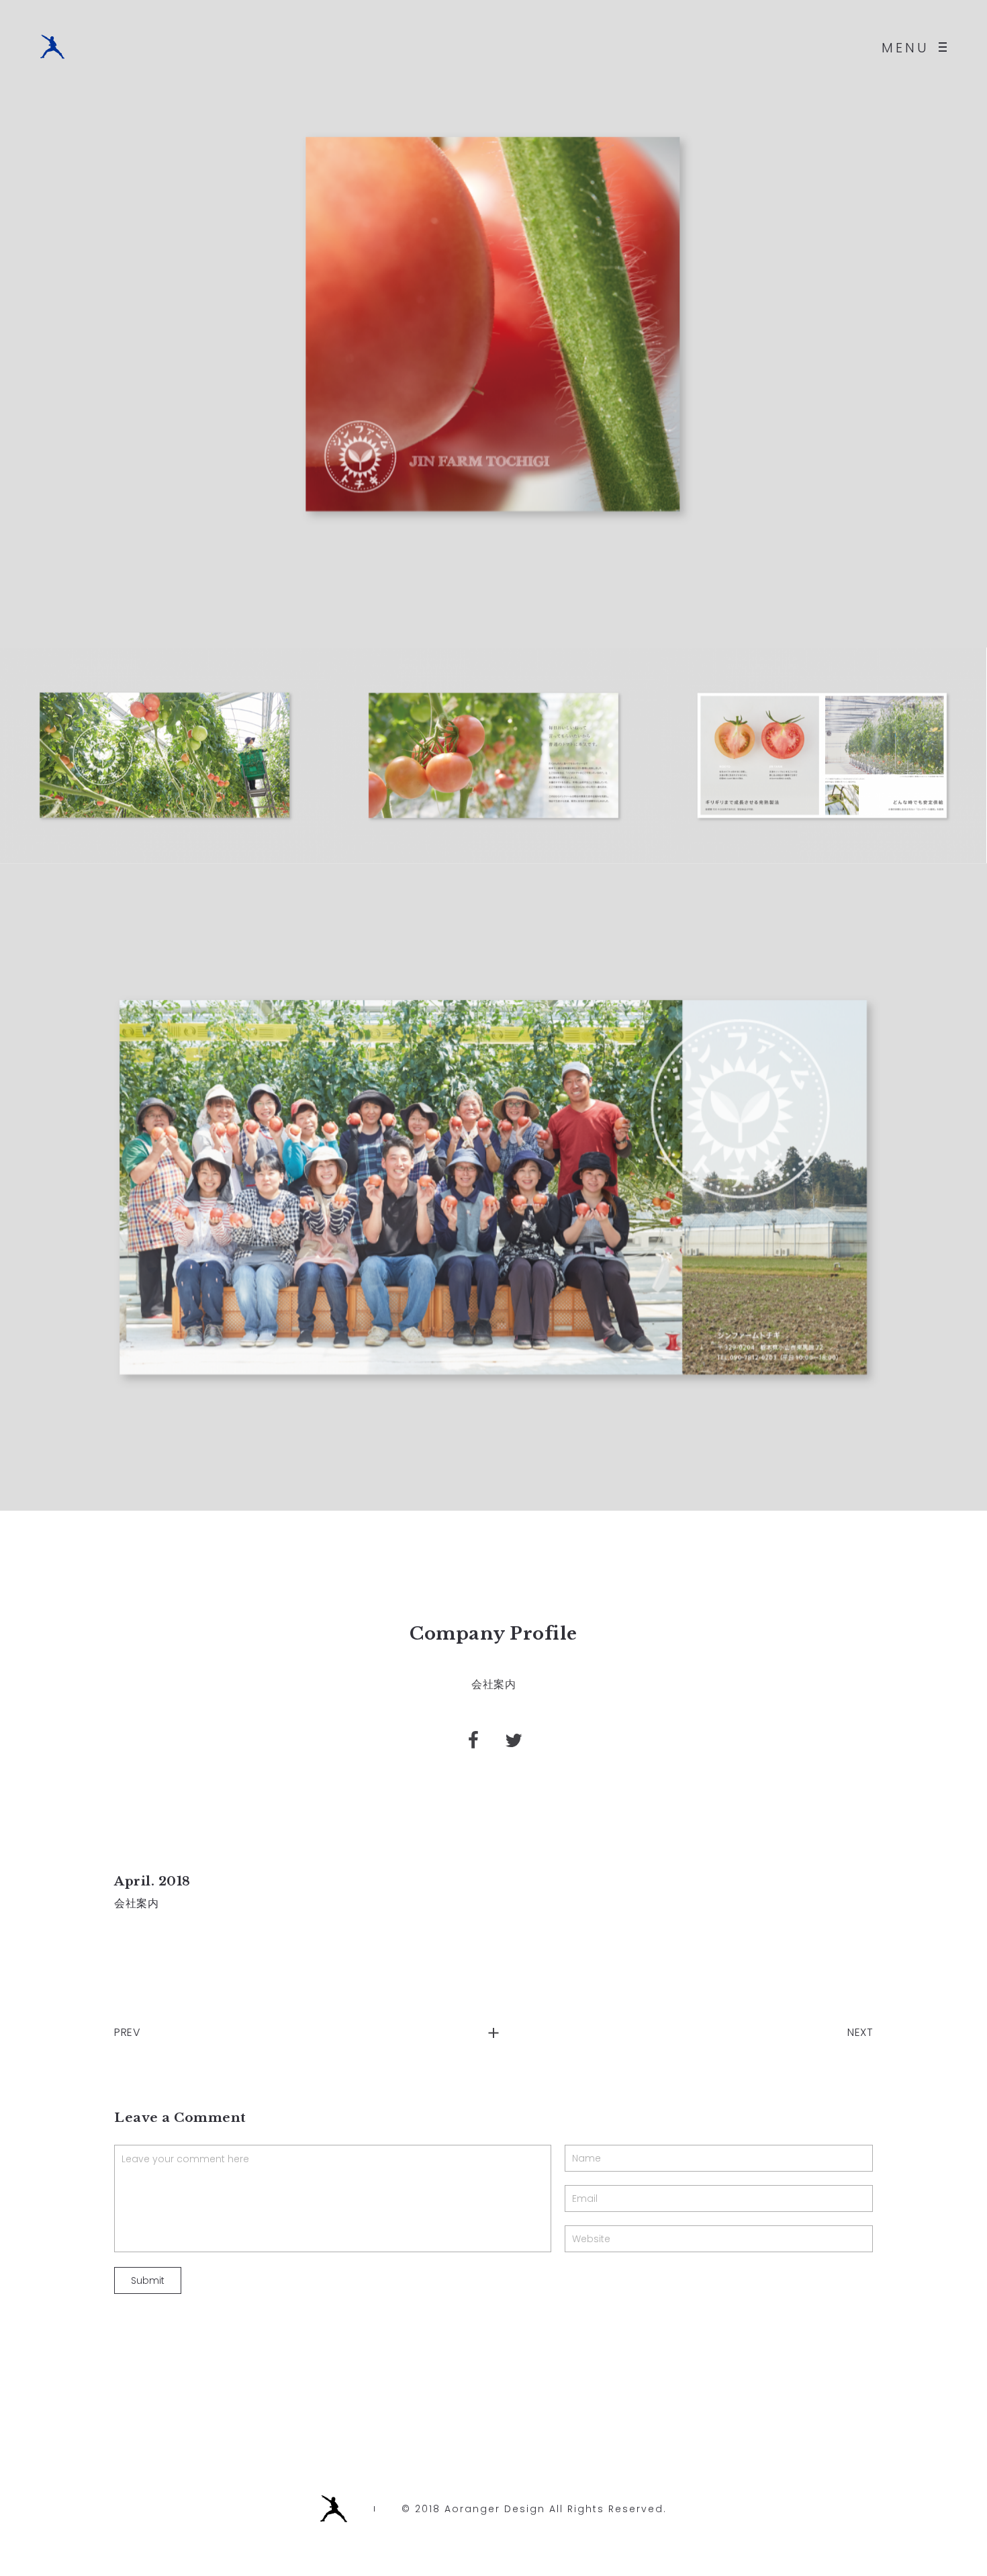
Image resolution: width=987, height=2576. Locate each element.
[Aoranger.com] (52, 47)
